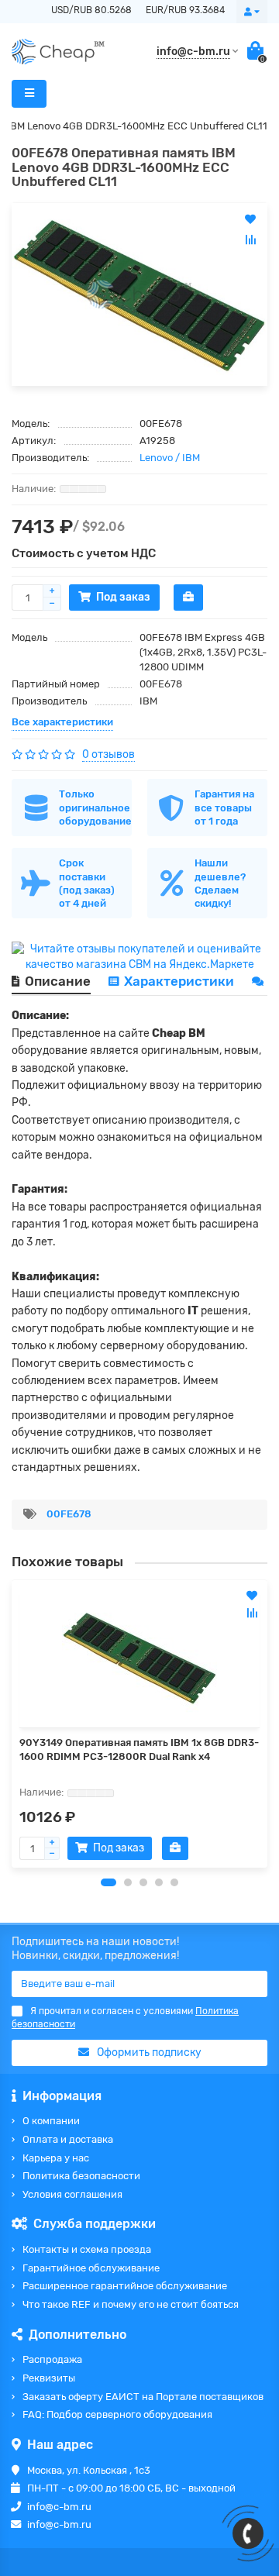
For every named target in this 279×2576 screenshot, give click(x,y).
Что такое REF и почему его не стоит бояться (131, 2304)
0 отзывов (108, 754)
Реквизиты (49, 2378)
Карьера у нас (56, 2158)
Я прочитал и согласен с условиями (125, 2018)
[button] (108, 1882)
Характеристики (179, 981)
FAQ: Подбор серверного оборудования (117, 2414)
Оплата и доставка (68, 2139)
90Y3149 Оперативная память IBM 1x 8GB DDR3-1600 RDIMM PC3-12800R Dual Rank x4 (139, 1749)
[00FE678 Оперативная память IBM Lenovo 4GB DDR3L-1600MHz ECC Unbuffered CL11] (139, 294)
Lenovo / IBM (170, 458)
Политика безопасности (81, 2176)
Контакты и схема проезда (87, 2249)
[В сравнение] (252, 1613)
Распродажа (52, 2359)
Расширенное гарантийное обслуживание (125, 2286)
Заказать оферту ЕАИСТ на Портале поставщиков (143, 2397)
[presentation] (12, 1724)
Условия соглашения (72, 2194)
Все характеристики (62, 722)
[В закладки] (252, 1596)
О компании (51, 2121)
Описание (58, 981)
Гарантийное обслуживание (91, 2268)
